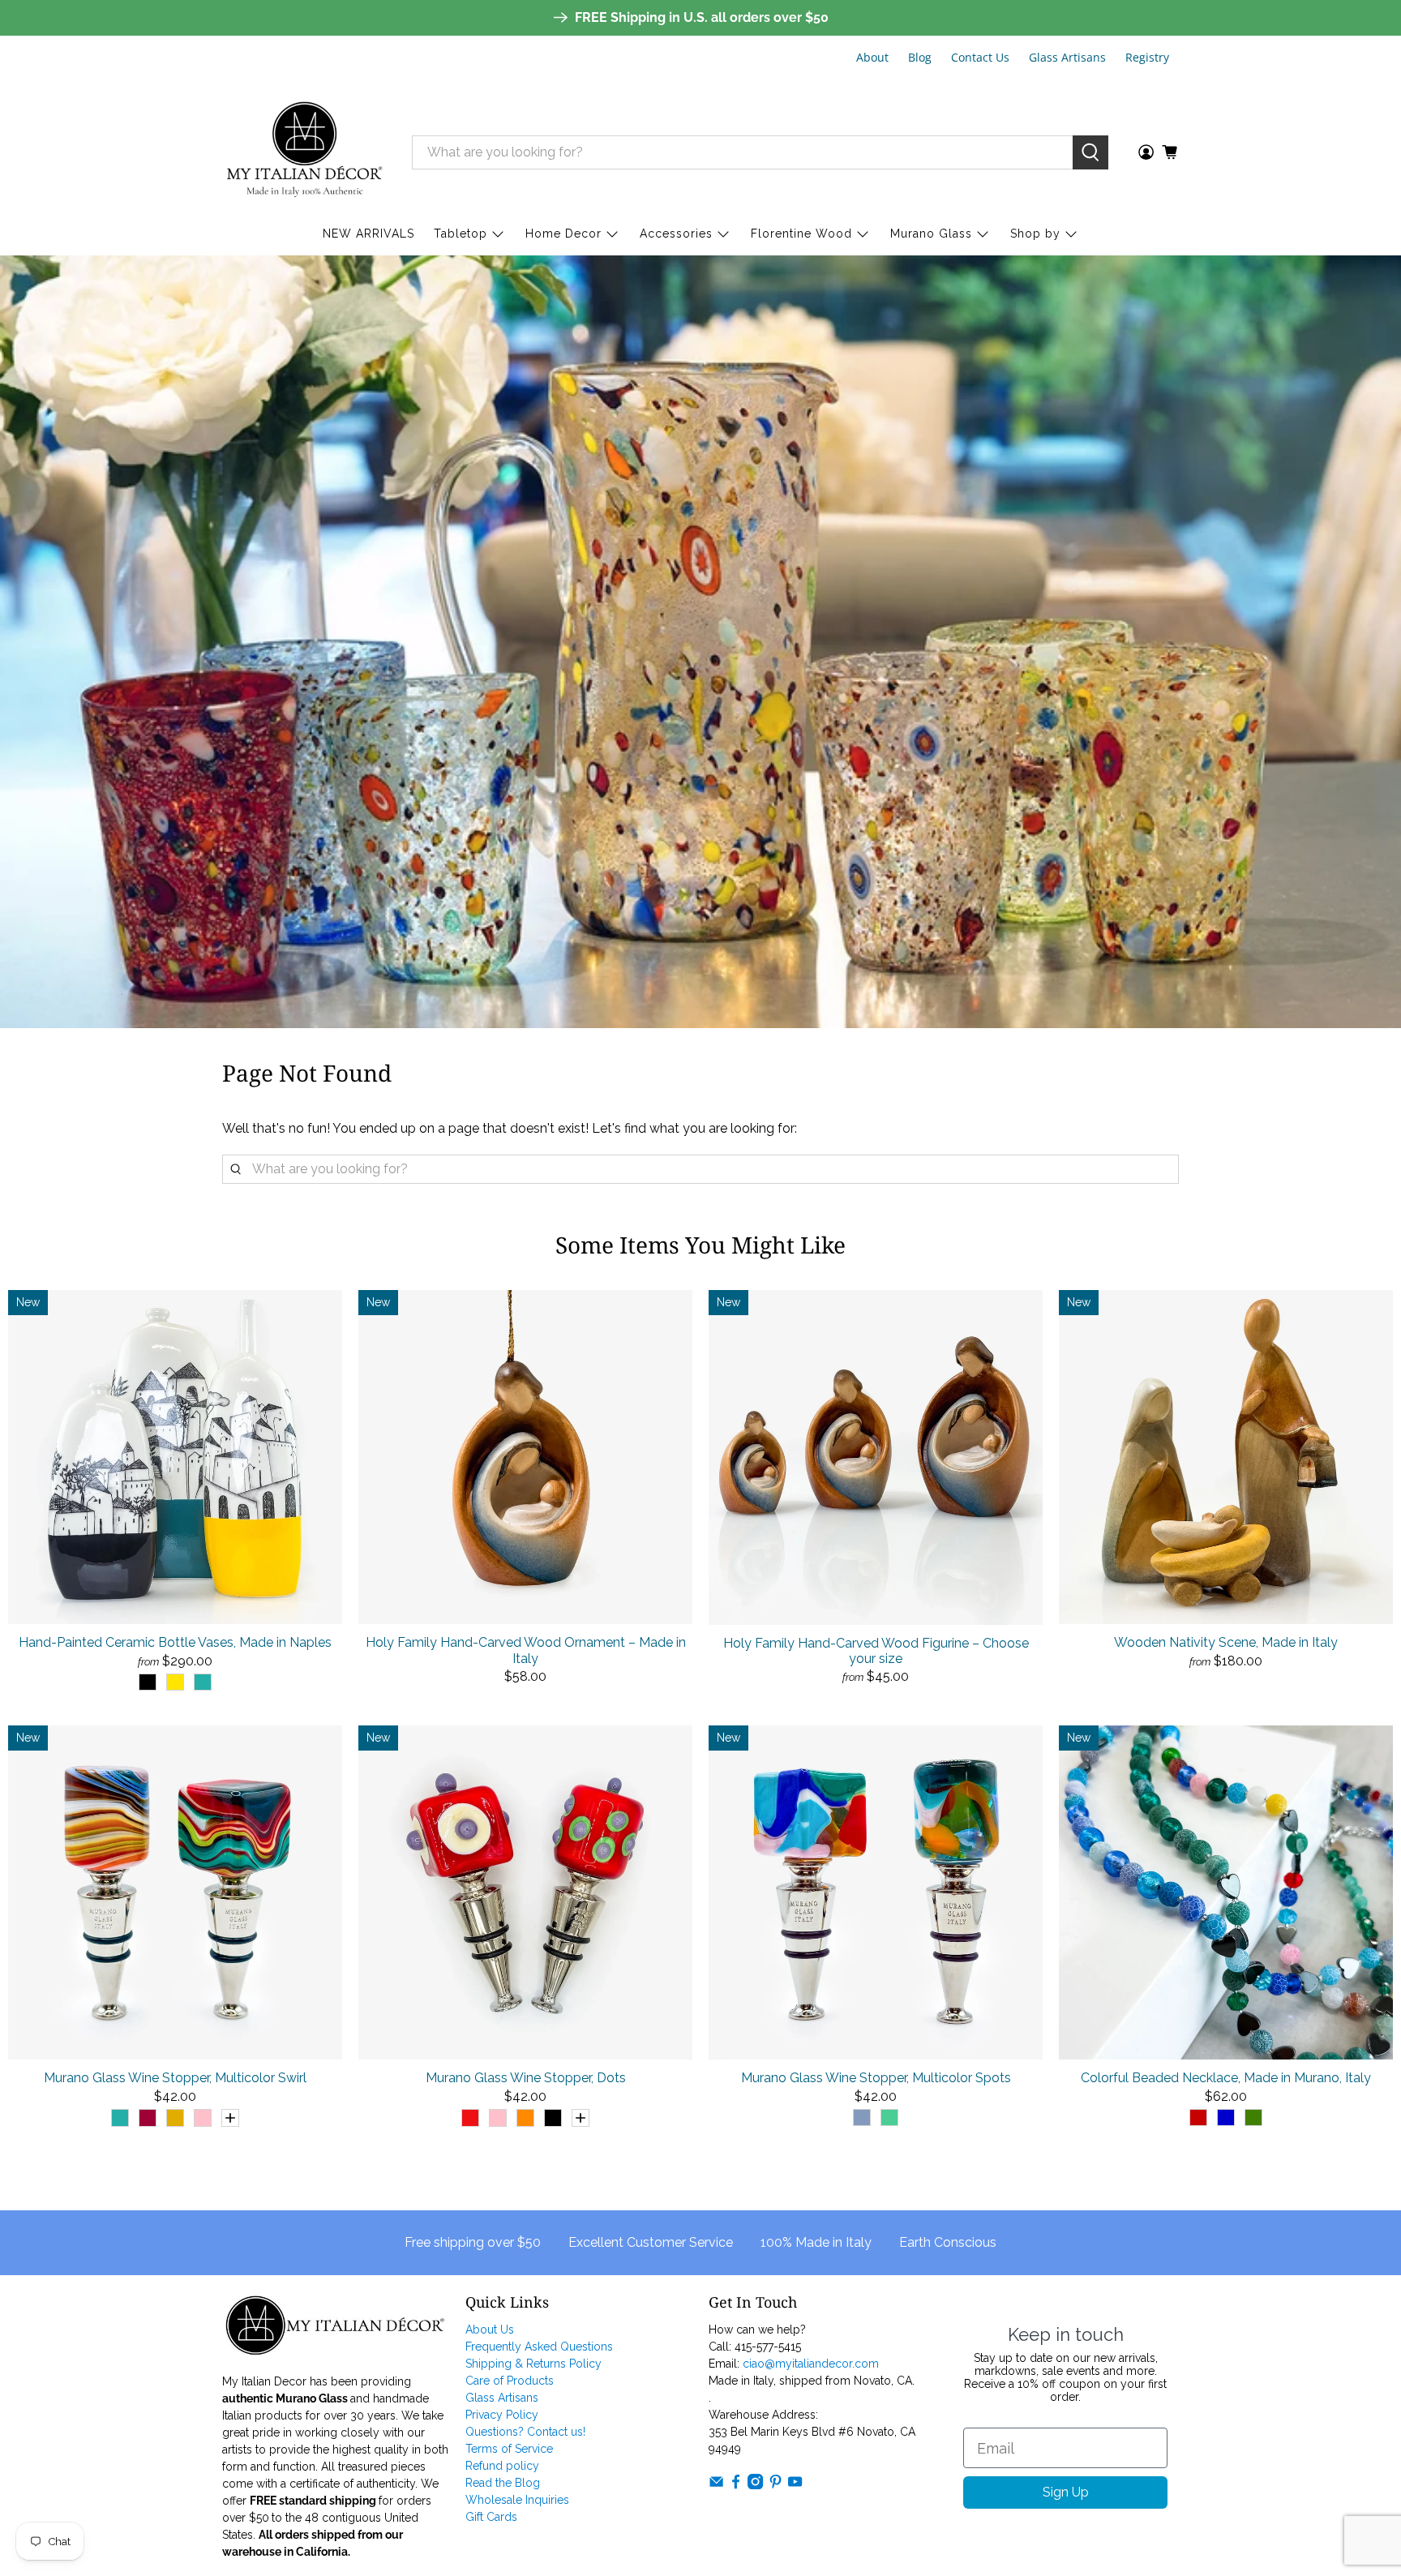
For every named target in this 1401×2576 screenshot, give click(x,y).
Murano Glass (931, 234)
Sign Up (1066, 2492)
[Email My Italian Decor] (716, 2485)
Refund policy (502, 2466)
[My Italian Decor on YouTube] (795, 2485)
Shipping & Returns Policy (533, 2364)
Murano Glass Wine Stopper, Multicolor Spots (876, 2078)
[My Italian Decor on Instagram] (755, 2485)
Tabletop (461, 234)
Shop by (1035, 234)
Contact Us (980, 57)
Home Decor (563, 234)
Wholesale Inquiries (517, 2500)
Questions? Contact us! (525, 2432)
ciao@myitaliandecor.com (811, 2364)
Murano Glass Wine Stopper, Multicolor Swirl (175, 2078)
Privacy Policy (502, 2415)
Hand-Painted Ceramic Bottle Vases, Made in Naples (175, 1642)
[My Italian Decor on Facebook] (736, 2485)
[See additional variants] (230, 2118)
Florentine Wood (801, 234)
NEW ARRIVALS (368, 234)
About (872, 57)
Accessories (676, 234)
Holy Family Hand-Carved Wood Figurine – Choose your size (876, 1651)
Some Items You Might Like (700, 1245)
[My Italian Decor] (305, 152)
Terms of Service (509, 2449)
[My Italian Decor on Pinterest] (775, 2485)
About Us (490, 2330)
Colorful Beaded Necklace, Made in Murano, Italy (1226, 2078)
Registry (1147, 57)
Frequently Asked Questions (539, 2347)
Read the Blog (503, 2483)
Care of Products (510, 2381)
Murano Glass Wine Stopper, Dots (526, 2078)
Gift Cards (491, 2517)
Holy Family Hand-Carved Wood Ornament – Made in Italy (526, 1650)
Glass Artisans (1067, 57)
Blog (920, 57)
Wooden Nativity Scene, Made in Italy (1226, 1642)
